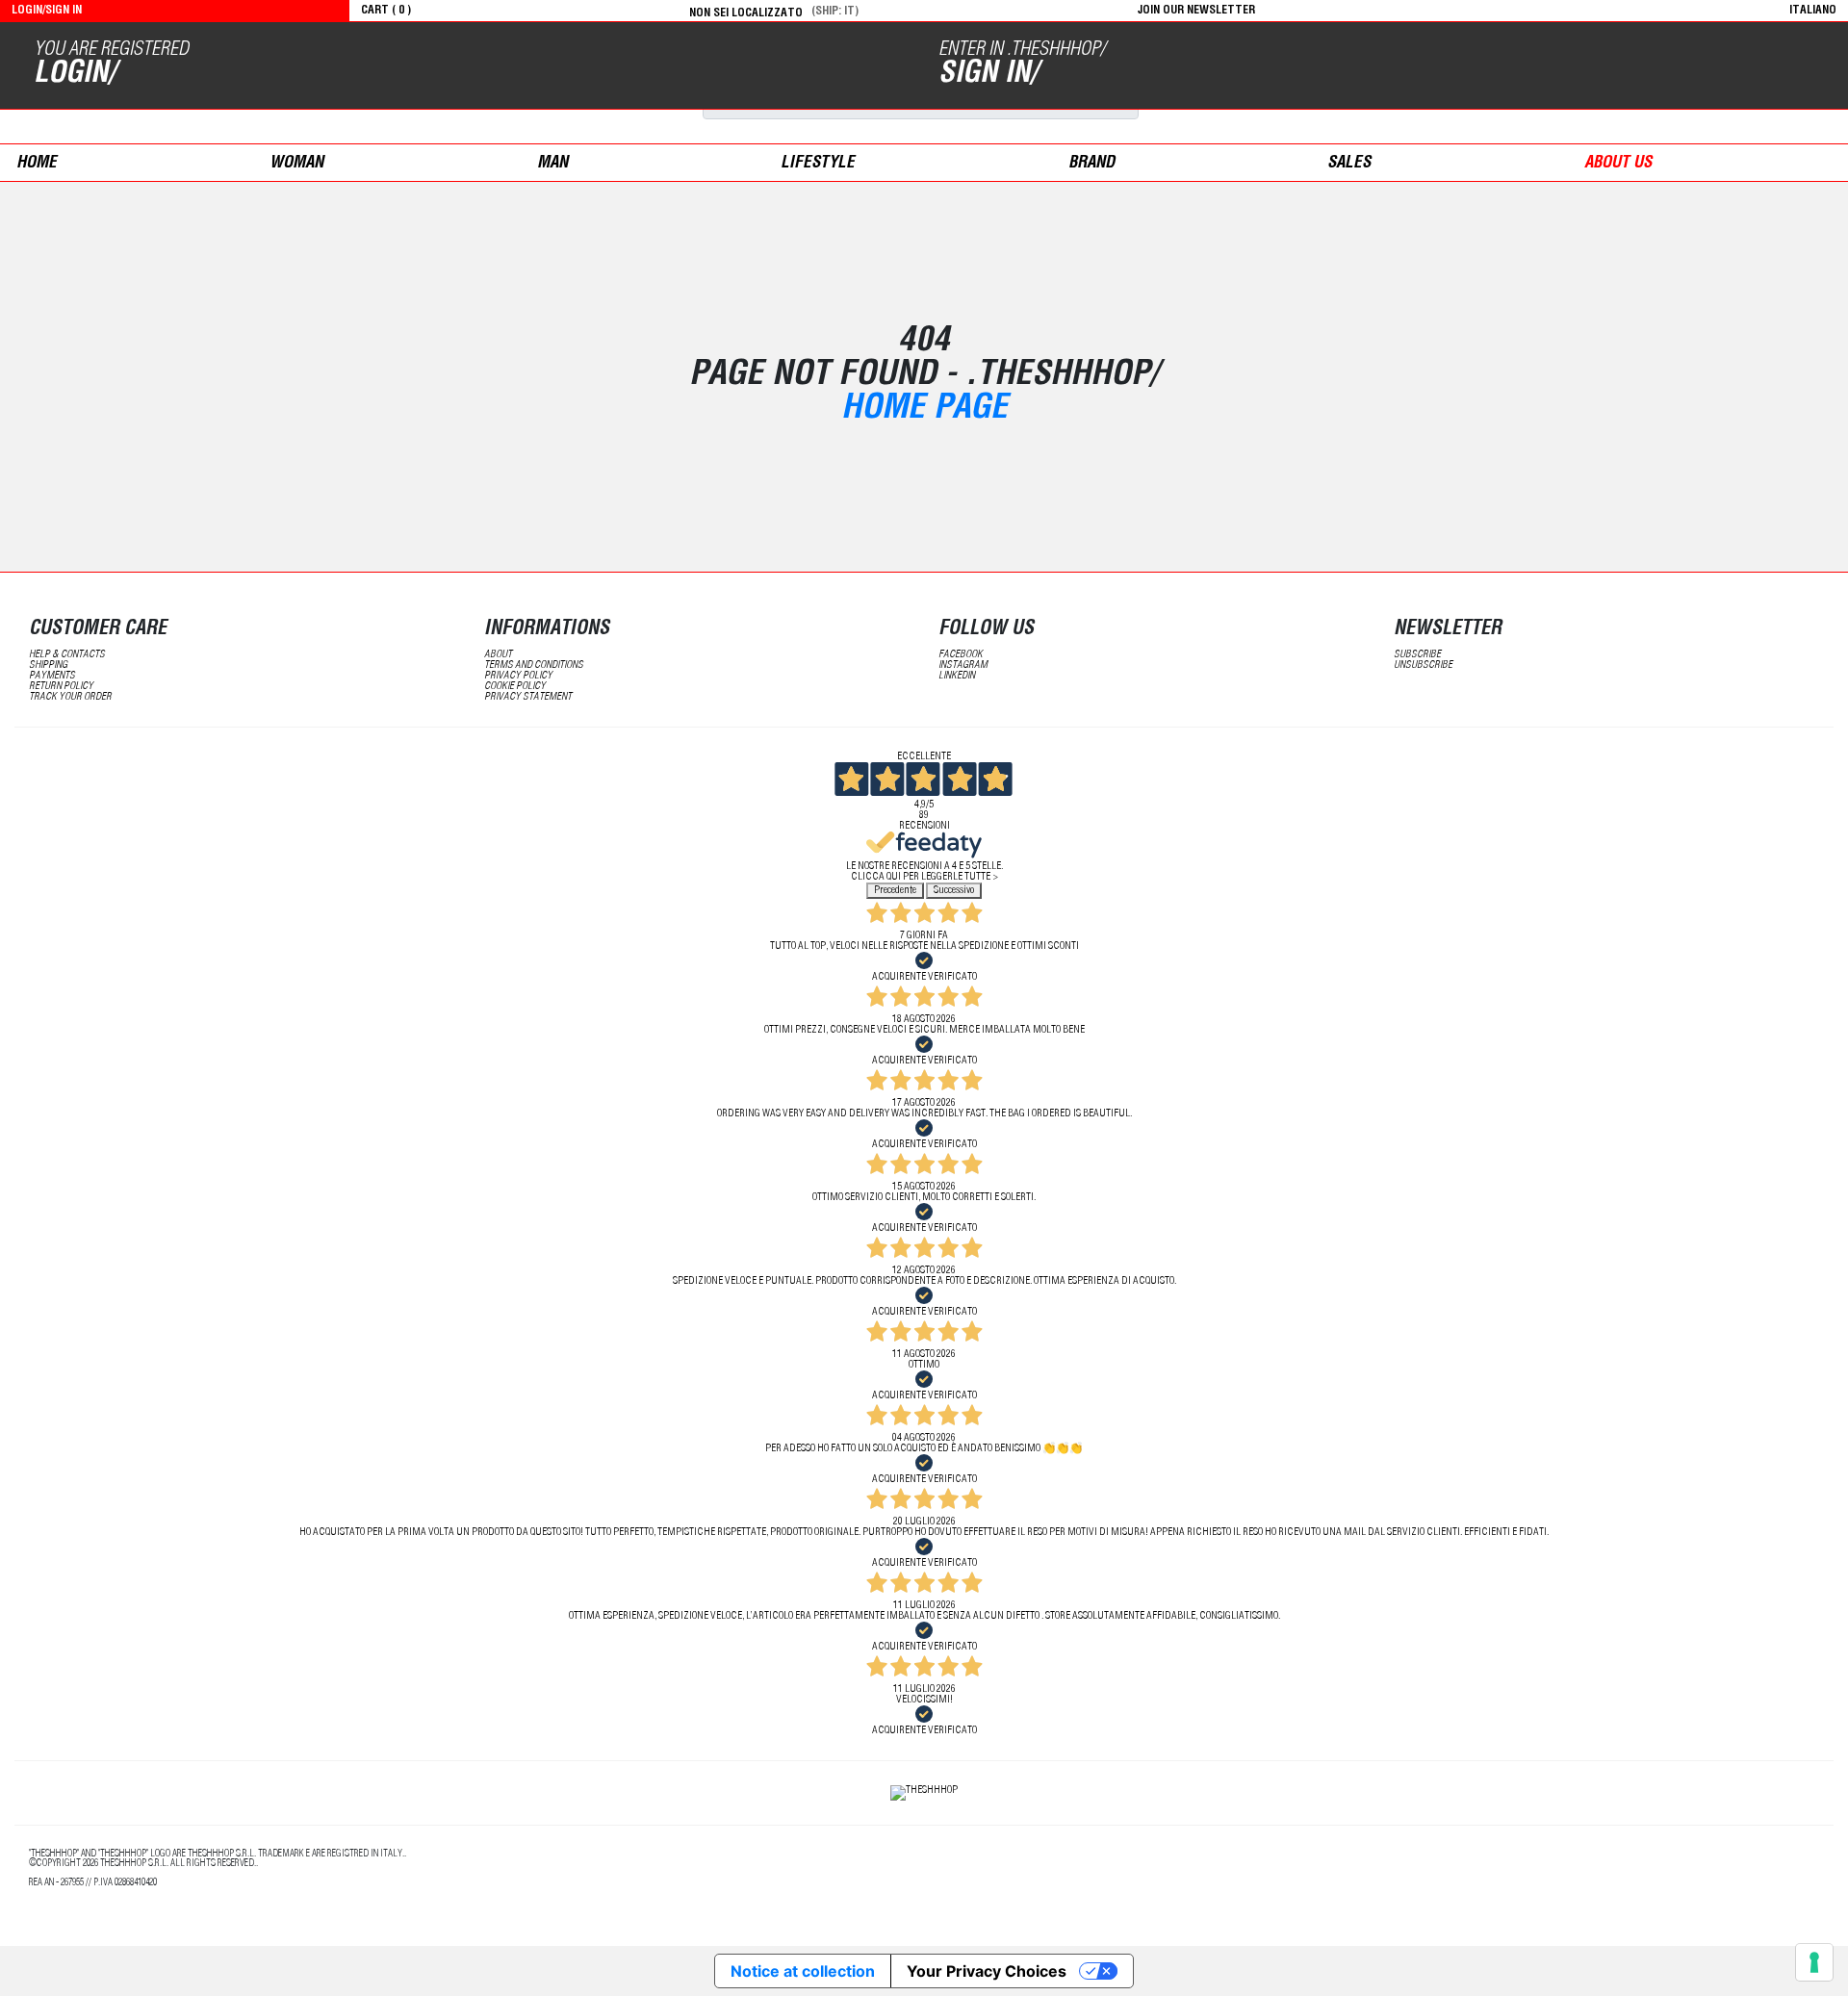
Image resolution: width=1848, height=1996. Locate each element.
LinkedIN (957, 676)
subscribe (1417, 655)
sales (1349, 164)
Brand (1091, 164)
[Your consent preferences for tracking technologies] (1814, 1962)
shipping (48, 665)
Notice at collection (803, 1971)
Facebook (961, 655)
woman (296, 164)
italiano (1813, 11)
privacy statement (528, 697)
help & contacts (67, 655)
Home (37, 164)
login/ (75, 75)
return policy (61, 687)
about (498, 655)
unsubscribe (1423, 665)
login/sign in (47, 11)
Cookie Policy (515, 687)
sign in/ (988, 75)
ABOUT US (1618, 164)
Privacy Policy (518, 676)
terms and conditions (534, 665)
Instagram (963, 665)
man (552, 164)
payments (52, 676)
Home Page (924, 410)
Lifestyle (818, 164)
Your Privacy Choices (987, 1971)
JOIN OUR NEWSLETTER (1196, 11)
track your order (70, 697)
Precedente (895, 891)
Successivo (954, 891)
